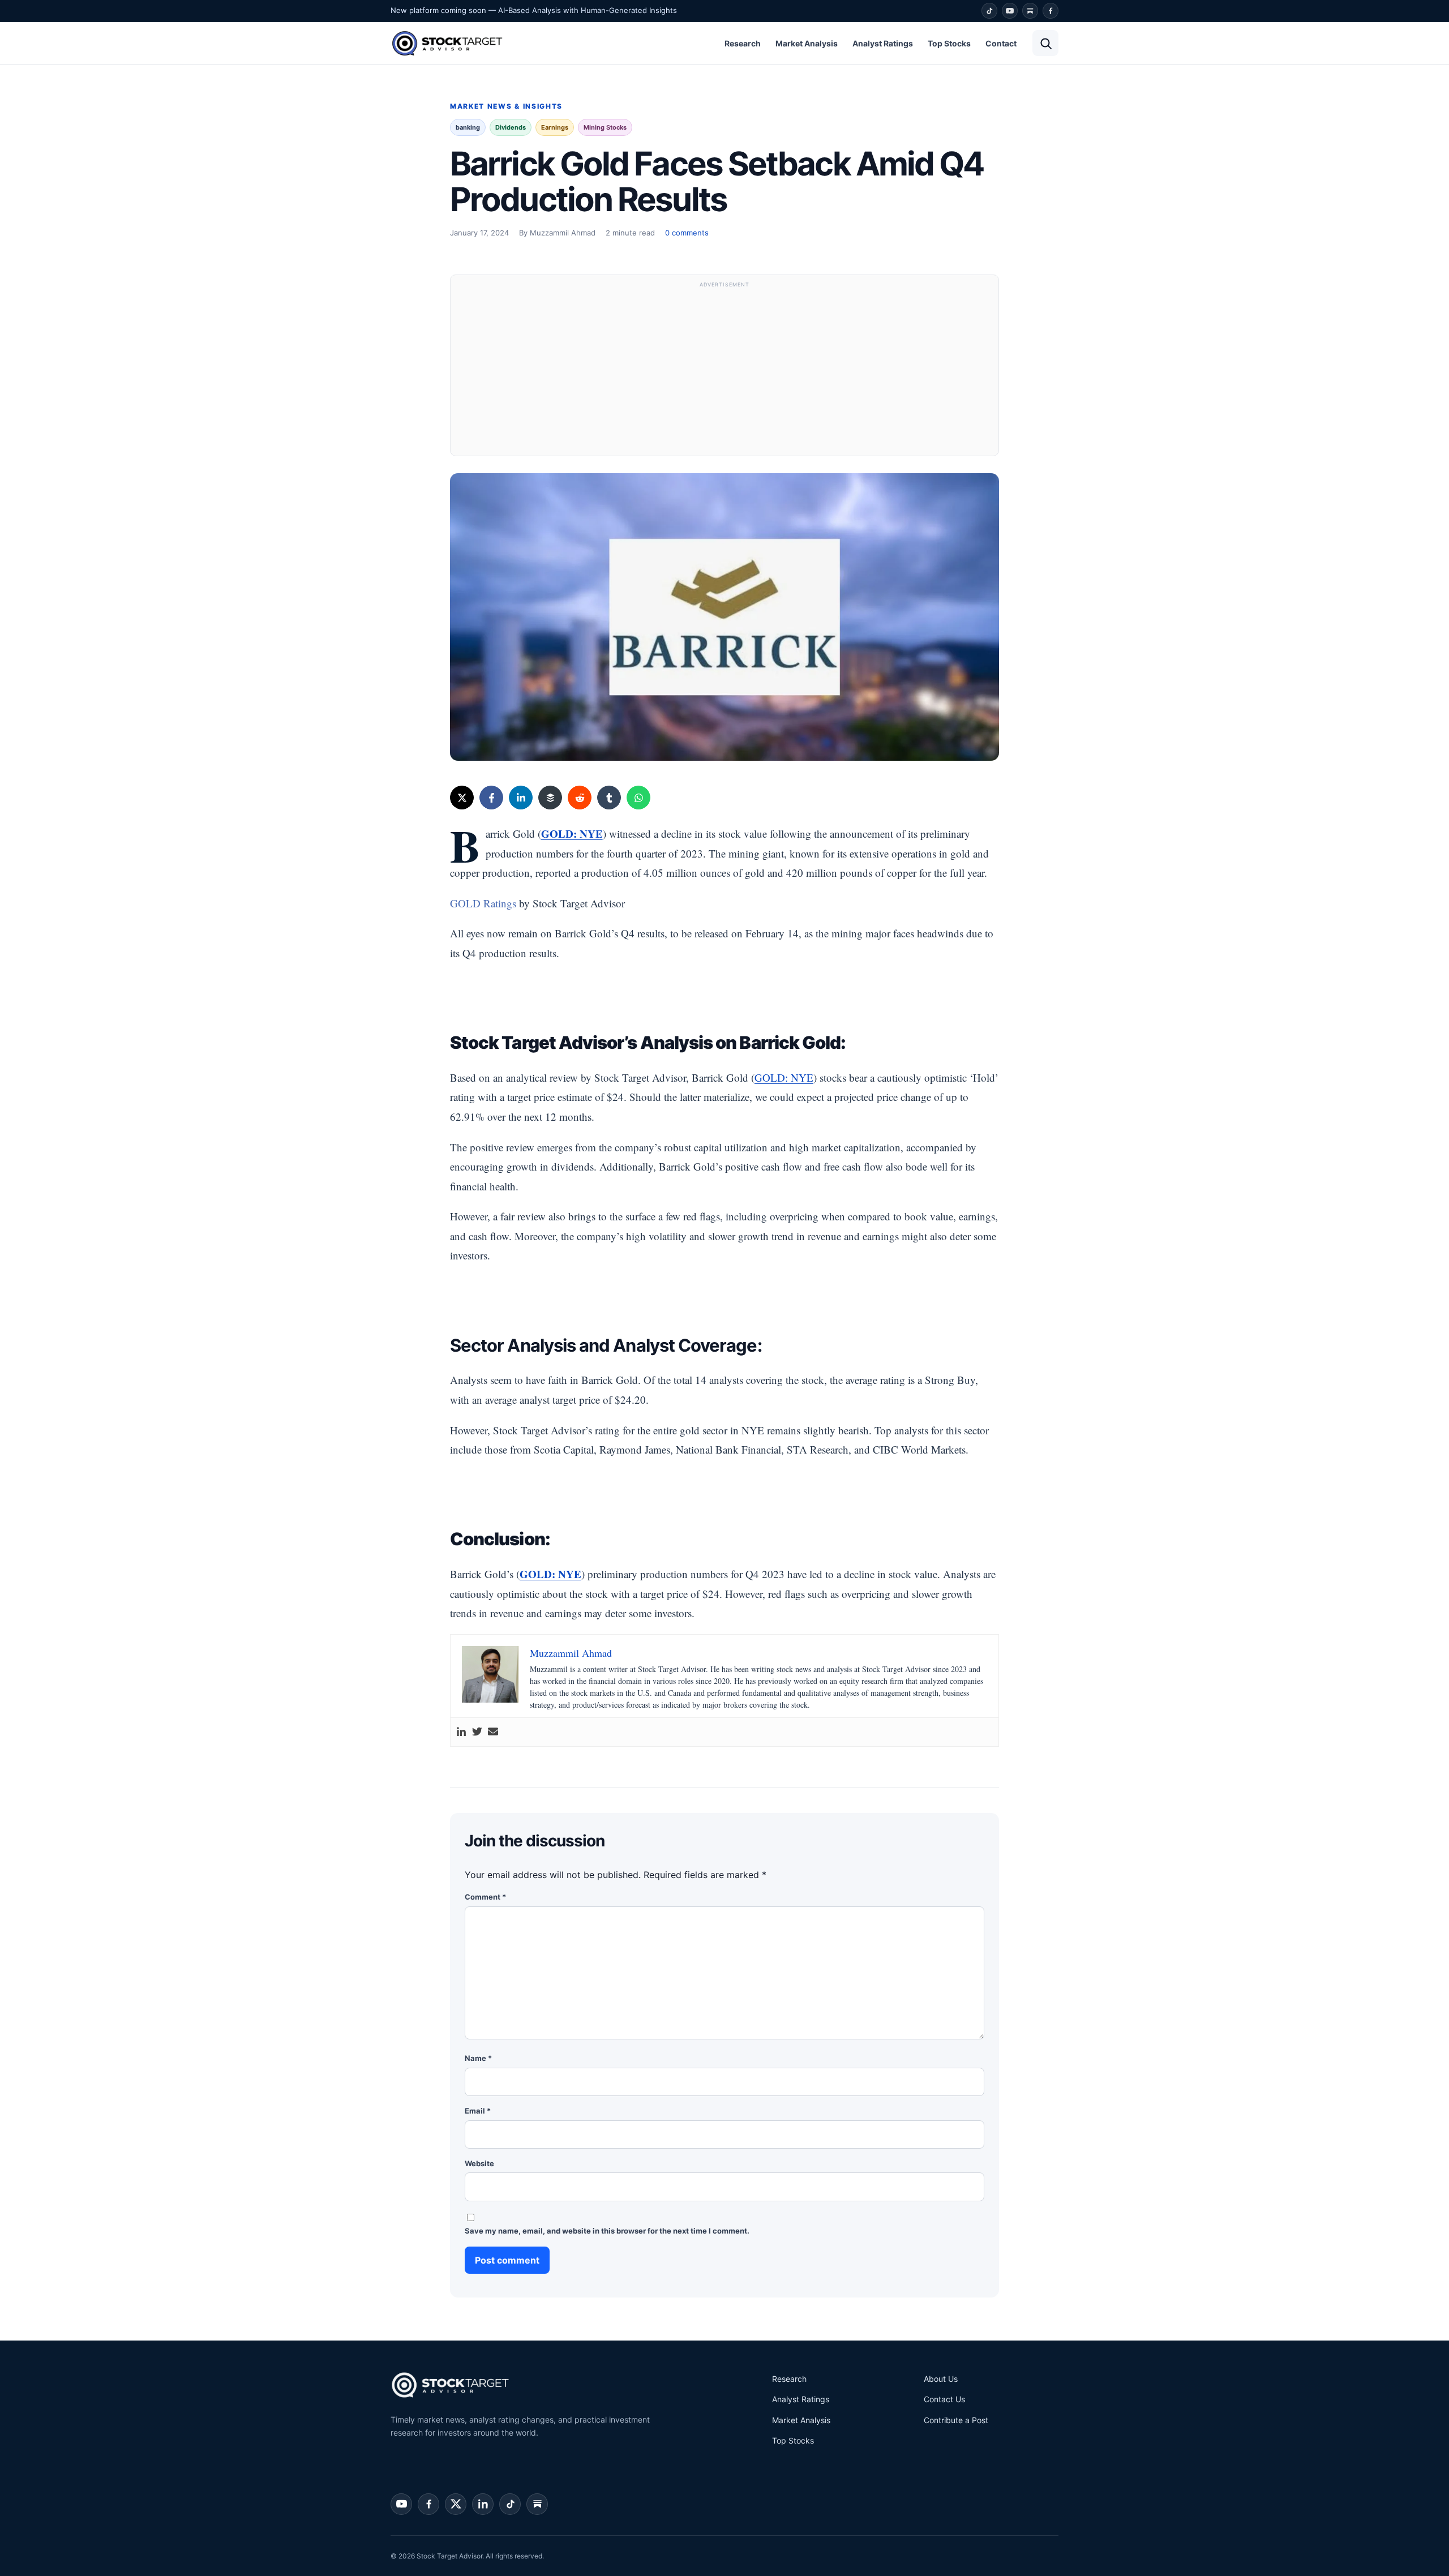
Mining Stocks (605, 127)
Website (479, 2163)
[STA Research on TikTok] (510, 2504)
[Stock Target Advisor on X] (456, 2504)
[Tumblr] (609, 798)
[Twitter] (477, 1732)
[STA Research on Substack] (537, 2504)
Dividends (511, 127)
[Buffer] (550, 798)
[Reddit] (580, 798)
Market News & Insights (506, 106)
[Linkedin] (461, 1732)
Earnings (555, 127)
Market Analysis (807, 43)
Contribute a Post (956, 2420)
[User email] (493, 1732)
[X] (462, 798)
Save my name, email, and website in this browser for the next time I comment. (607, 2231)
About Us (941, 2379)
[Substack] (1030, 11)
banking (468, 127)
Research (743, 43)
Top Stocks (949, 43)
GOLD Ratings (483, 903)
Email (478, 2111)
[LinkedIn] (521, 798)
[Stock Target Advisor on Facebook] (428, 2504)
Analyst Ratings (883, 43)
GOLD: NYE (550, 1574)
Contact (1001, 43)
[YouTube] (1010, 11)
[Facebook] (1051, 11)
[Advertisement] (724, 371)
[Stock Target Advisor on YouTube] (401, 2504)
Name (478, 2058)
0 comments (687, 233)
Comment (485, 1897)
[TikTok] (989, 11)
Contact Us (944, 2399)
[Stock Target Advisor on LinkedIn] (483, 2504)
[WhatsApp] (638, 798)
